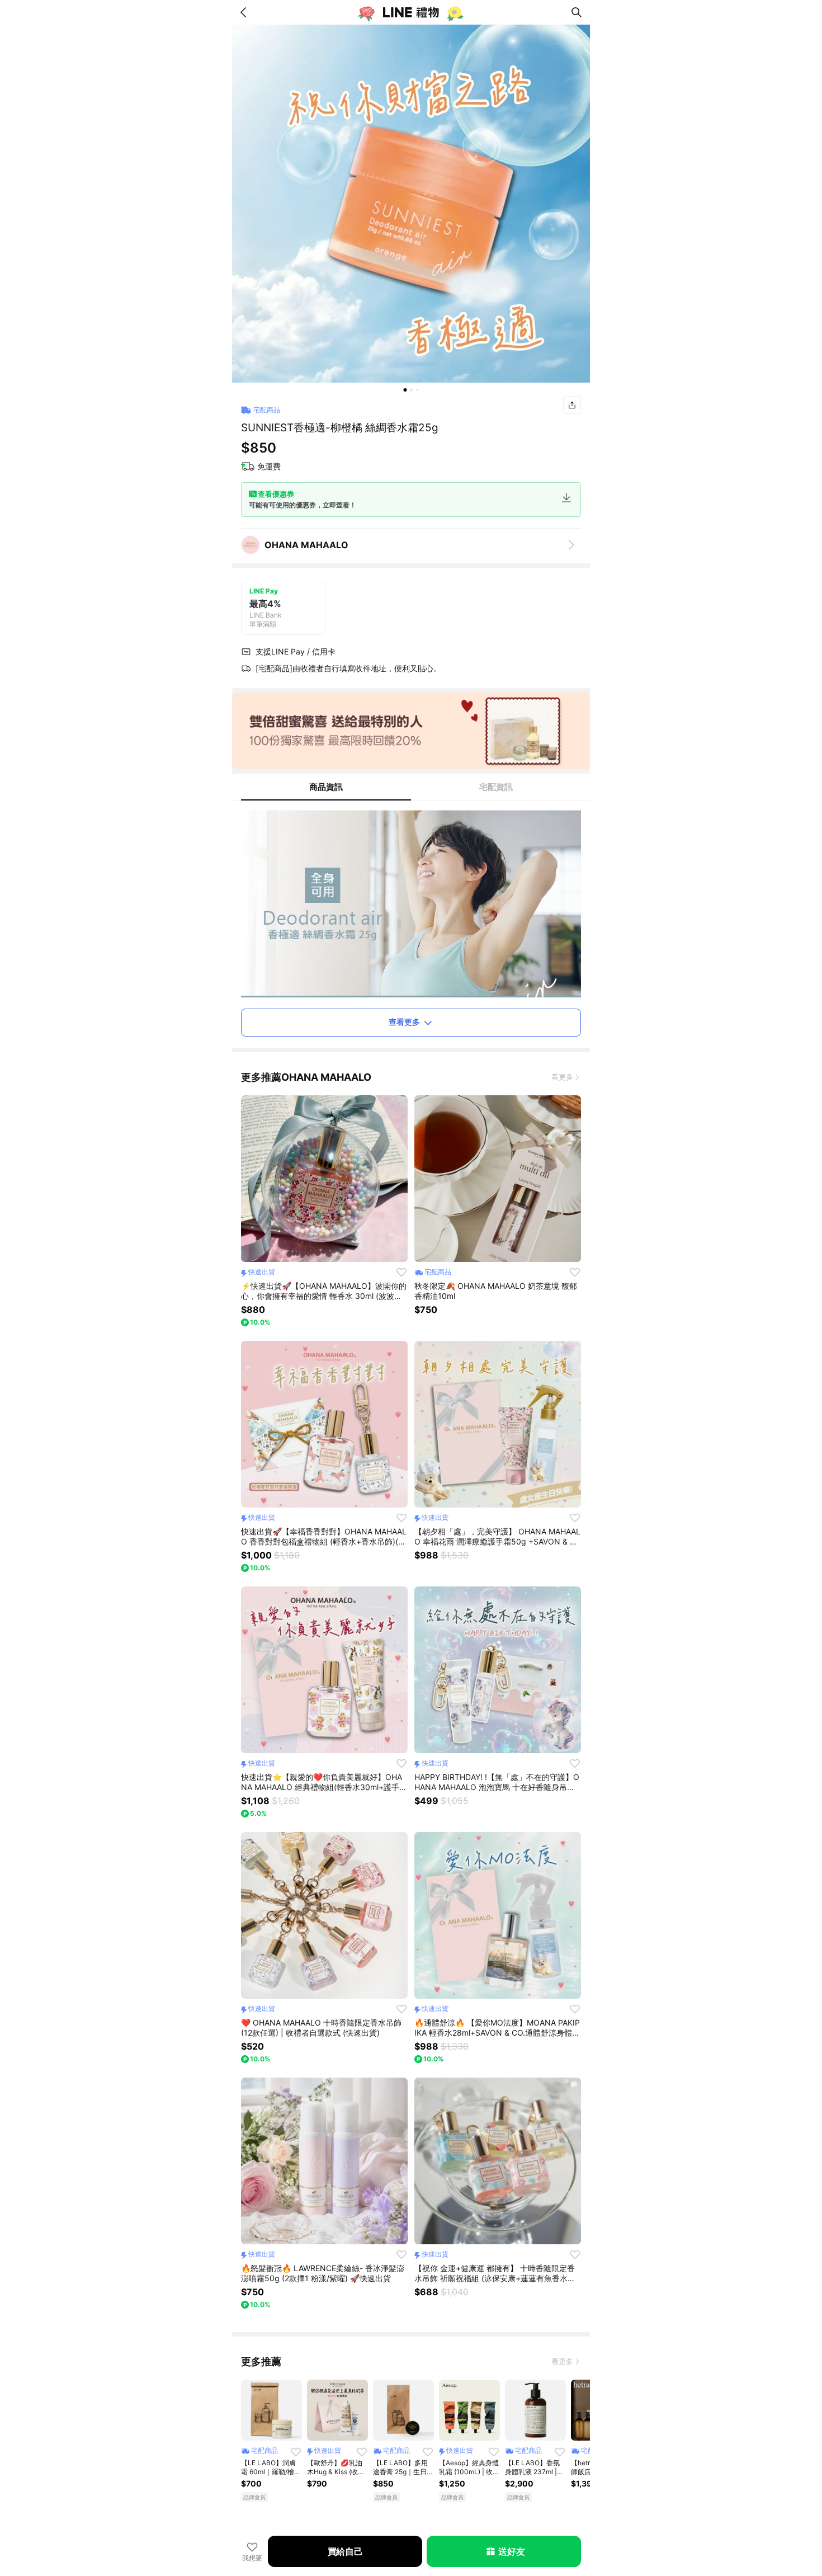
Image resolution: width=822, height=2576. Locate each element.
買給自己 (345, 2551)
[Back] (245, 12)
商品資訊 (326, 787)
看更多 (562, 1077)
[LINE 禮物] (411, 12)
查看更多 (404, 1022)
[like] (401, 1272)
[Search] (577, 12)
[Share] (572, 405)
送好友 (511, 2551)
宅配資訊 (496, 787)
